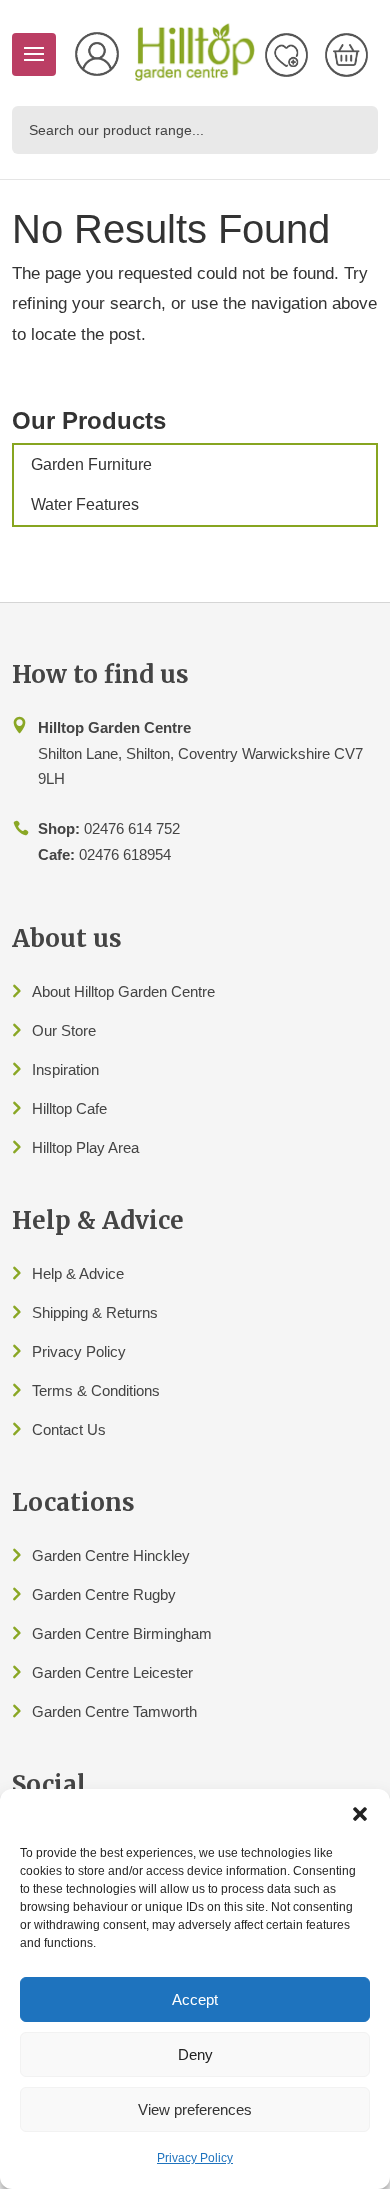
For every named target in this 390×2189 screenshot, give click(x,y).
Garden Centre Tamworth (114, 1711)
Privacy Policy (195, 2158)
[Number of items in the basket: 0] (346, 55)
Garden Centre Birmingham (122, 1633)
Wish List (286, 55)
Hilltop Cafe (69, 1108)
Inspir (50, 1069)
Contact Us (69, 1429)
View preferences (195, 2109)
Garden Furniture (91, 464)
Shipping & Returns (95, 1312)
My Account (97, 54)
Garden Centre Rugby (104, 1594)
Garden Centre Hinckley (111, 1555)
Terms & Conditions (96, 1390)
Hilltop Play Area (85, 1147)
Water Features (85, 504)
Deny (195, 2054)
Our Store (64, 1030)
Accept (195, 1999)
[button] (360, 1814)
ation (83, 1069)
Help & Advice (78, 1273)
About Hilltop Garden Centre (123, 991)
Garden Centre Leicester (112, 1672)
